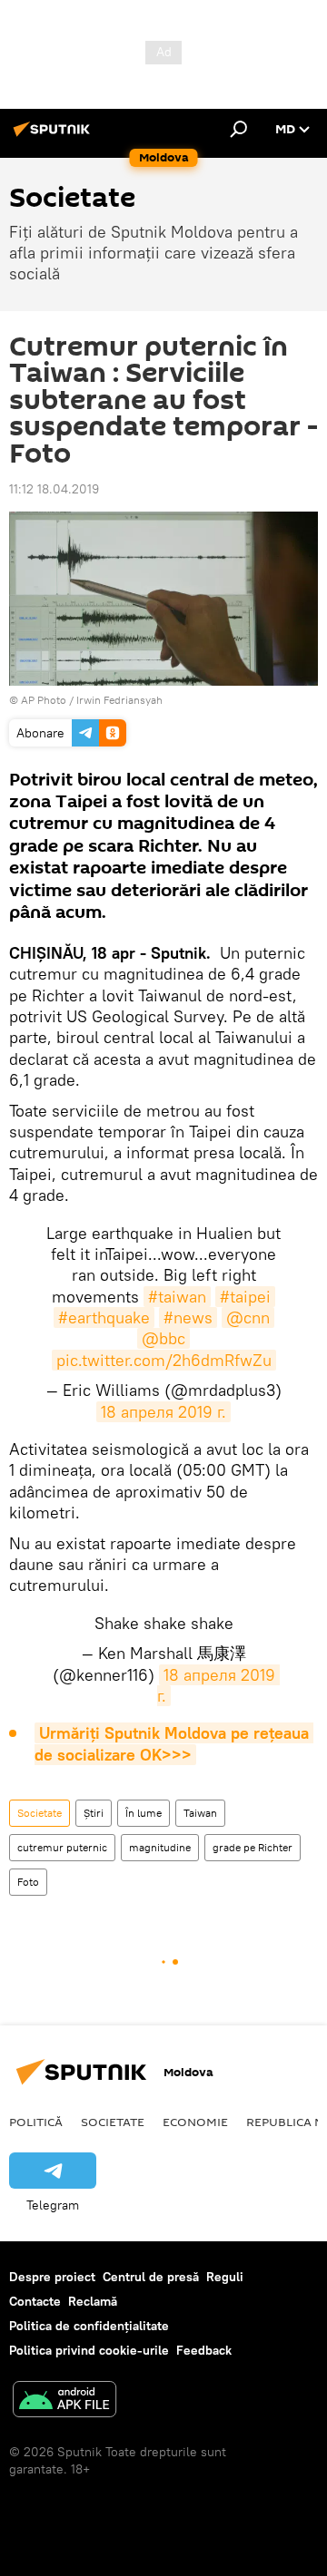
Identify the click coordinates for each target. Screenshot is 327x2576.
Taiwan (200, 1813)
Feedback (204, 2350)
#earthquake (104, 1317)
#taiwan (177, 1297)
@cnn (248, 1317)
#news (188, 1317)
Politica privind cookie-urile (89, 2350)
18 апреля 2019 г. (163, 1412)
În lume (144, 1813)
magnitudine (160, 1847)
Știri (94, 1813)
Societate (40, 1813)
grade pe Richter (253, 1847)
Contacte (35, 2301)
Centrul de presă (151, 2277)
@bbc (163, 1338)
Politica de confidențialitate (89, 2326)
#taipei (245, 1297)
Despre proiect (52, 2277)
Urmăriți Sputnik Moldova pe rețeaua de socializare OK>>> (174, 1743)
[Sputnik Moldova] (54, 136)
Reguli (225, 2277)
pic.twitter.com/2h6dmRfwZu (164, 1360)
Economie (195, 2122)
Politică (36, 2122)
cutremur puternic (62, 1847)
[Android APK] (64, 2401)
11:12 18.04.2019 (54, 489)
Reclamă (93, 2301)
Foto (28, 1882)
